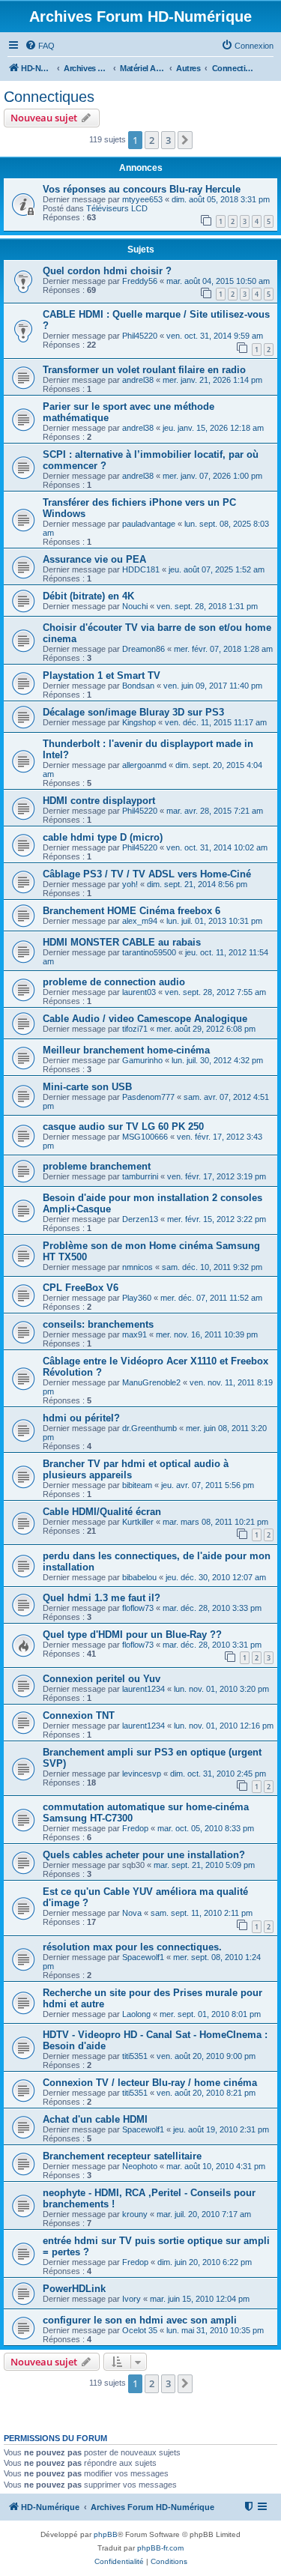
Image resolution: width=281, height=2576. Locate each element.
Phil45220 (140, 336)
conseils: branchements (98, 1324)
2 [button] (152, 140)
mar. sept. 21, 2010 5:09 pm (204, 1865)
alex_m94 (140, 921)
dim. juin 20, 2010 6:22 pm (205, 2262)
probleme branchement (97, 1166)
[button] (185, 140)
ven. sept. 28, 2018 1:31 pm (207, 606)
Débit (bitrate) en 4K (88, 596)
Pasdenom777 (148, 1097)
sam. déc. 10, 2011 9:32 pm (212, 1267)
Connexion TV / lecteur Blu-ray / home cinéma (150, 2083)
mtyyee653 (142, 199)
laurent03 (139, 992)
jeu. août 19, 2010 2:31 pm (221, 2129)
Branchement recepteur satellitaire (122, 2156)
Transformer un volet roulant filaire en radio (144, 370)
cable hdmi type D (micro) (103, 837)
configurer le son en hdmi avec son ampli (140, 2320)
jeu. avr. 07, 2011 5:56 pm (208, 1485)
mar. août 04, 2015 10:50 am (218, 281)
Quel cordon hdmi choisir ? (107, 271)
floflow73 (138, 1608)
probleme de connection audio (114, 982)
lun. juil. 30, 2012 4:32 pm (217, 1060)
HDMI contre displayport (99, 801)
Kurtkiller (138, 1522)
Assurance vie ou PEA (94, 559)
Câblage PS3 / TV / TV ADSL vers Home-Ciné (147, 874)
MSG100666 (145, 1137)
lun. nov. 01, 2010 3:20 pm (221, 1689)
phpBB (106, 2534)
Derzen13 (140, 1219)
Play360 (137, 1298)
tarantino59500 (149, 952)
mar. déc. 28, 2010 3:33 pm (212, 1608)
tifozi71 (135, 1029)
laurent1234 (143, 1689)
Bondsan (138, 686)
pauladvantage (149, 524)
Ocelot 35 (140, 2330)
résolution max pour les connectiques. (132, 1947)
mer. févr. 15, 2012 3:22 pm (217, 1219)
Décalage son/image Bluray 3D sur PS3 (133, 712)
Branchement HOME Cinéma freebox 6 (132, 911)
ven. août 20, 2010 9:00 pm (206, 2056)
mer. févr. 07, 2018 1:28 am (223, 649)
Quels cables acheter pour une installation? (144, 1855)
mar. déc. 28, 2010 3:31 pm (212, 1645)
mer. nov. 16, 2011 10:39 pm (207, 1334)
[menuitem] (40, 46)
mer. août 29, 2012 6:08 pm (206, 1029)
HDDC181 (141, 569)
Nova (132, 1913)
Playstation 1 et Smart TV (102, 675)
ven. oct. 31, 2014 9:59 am (215, 336)
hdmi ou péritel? (81, 1418)
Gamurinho (142, 1060)
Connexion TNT (79, 1715)
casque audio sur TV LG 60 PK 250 (123, 1127)
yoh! (130, 884)
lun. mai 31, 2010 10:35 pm (215, 2330)
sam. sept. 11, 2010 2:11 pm (202, 1913)
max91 (135, 1334)
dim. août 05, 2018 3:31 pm (221, 199)
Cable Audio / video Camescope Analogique (145, 1019)
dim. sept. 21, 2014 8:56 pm (197, 884)
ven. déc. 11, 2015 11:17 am (216, 722)
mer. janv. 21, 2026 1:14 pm (212, 380)
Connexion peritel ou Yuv (102, 1679)
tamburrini (140, 1176)
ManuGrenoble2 (151, 1382)
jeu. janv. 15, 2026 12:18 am (213, 428)
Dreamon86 (143, 649)
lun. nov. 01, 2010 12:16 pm (224, 1726)
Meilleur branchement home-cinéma (126, 1050)
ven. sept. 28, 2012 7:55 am (215, 992)
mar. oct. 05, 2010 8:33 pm (206, 1828)
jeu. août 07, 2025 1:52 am (217, 569)
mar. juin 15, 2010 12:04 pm (200, 2299)
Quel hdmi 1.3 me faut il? (102, 1598)
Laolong (136, 2014)
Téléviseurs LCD (117, 208)
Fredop (135, 1828)
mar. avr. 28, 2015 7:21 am (215, 811)
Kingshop (139, 722)
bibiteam (137, 1485)
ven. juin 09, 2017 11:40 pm (213, 686)
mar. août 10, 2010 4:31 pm (216, 2166)
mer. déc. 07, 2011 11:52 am (211, 1298)
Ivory (132, 2299)
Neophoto (140, 2166)
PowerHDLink (74, 2289)
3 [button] (168, 140)
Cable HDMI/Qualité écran (102, 1512)
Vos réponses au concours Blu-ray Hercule (142, 189)
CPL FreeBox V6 (81, 1288)
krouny (135, 2214)
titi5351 (135, 2056)
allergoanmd (144, 765)
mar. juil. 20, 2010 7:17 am (204, 2214)
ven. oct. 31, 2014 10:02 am (217, 847)
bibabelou (139, 1577)
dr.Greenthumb (149, 1428)
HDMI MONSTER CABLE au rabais (122, 942)
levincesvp (142, 1774)
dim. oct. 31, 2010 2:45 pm (218, 1774)
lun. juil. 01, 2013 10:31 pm (214, 921)
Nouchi (135, 606)
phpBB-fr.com (160, 2548)
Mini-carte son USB (87, 1087)
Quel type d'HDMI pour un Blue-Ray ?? (132, 1635)
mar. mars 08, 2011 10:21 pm (215, 1522)
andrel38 (138, 380)
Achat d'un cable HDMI (95, 2119)
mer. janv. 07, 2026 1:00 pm (212, 476)
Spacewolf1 (143, 1957)
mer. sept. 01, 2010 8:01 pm (210, 2014)
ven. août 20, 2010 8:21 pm (206, 2093)
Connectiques (49, 97)
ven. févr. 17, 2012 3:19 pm (217, 1176)
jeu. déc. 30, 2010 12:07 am (216, 1577)
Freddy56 (140, 281)
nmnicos (138, 1267)
